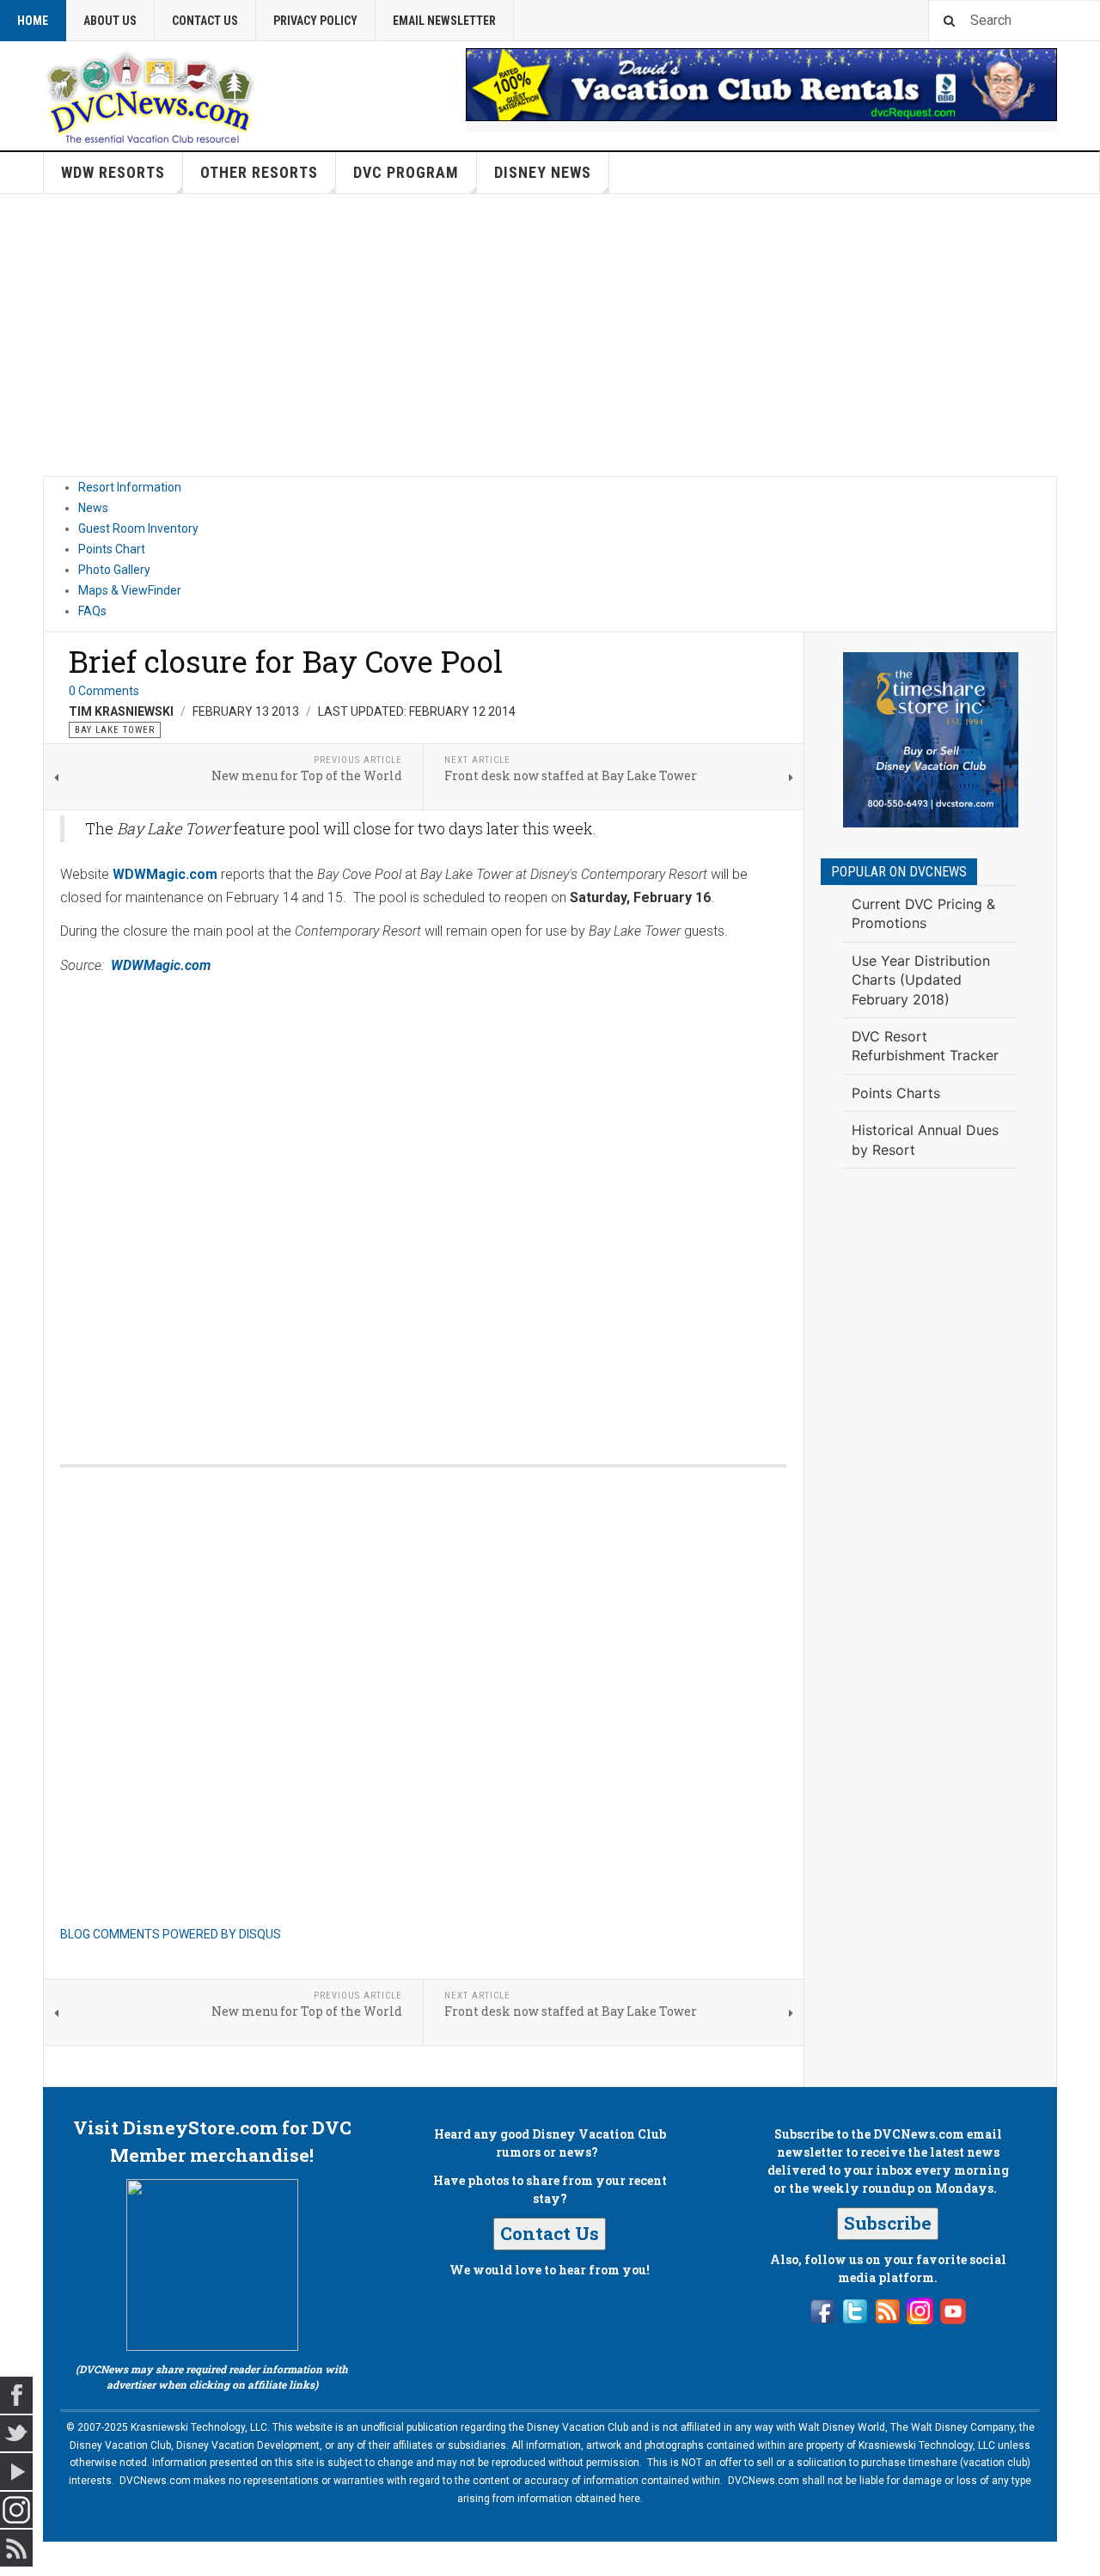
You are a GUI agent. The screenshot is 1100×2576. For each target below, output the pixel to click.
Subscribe (888, 2223)
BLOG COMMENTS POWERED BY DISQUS (171, 1934)
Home (33, 21)
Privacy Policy (315, 21)
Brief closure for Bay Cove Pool (286, 661)
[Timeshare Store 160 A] (931, 740)
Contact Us (205, 21)
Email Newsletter (444, 21)
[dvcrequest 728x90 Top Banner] (761, 85)
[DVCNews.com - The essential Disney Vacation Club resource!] (150, 95)
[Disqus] (423, 1202)
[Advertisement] (550, 335)
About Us (110, 21)
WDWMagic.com (165, 874)
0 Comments (104, 691)
